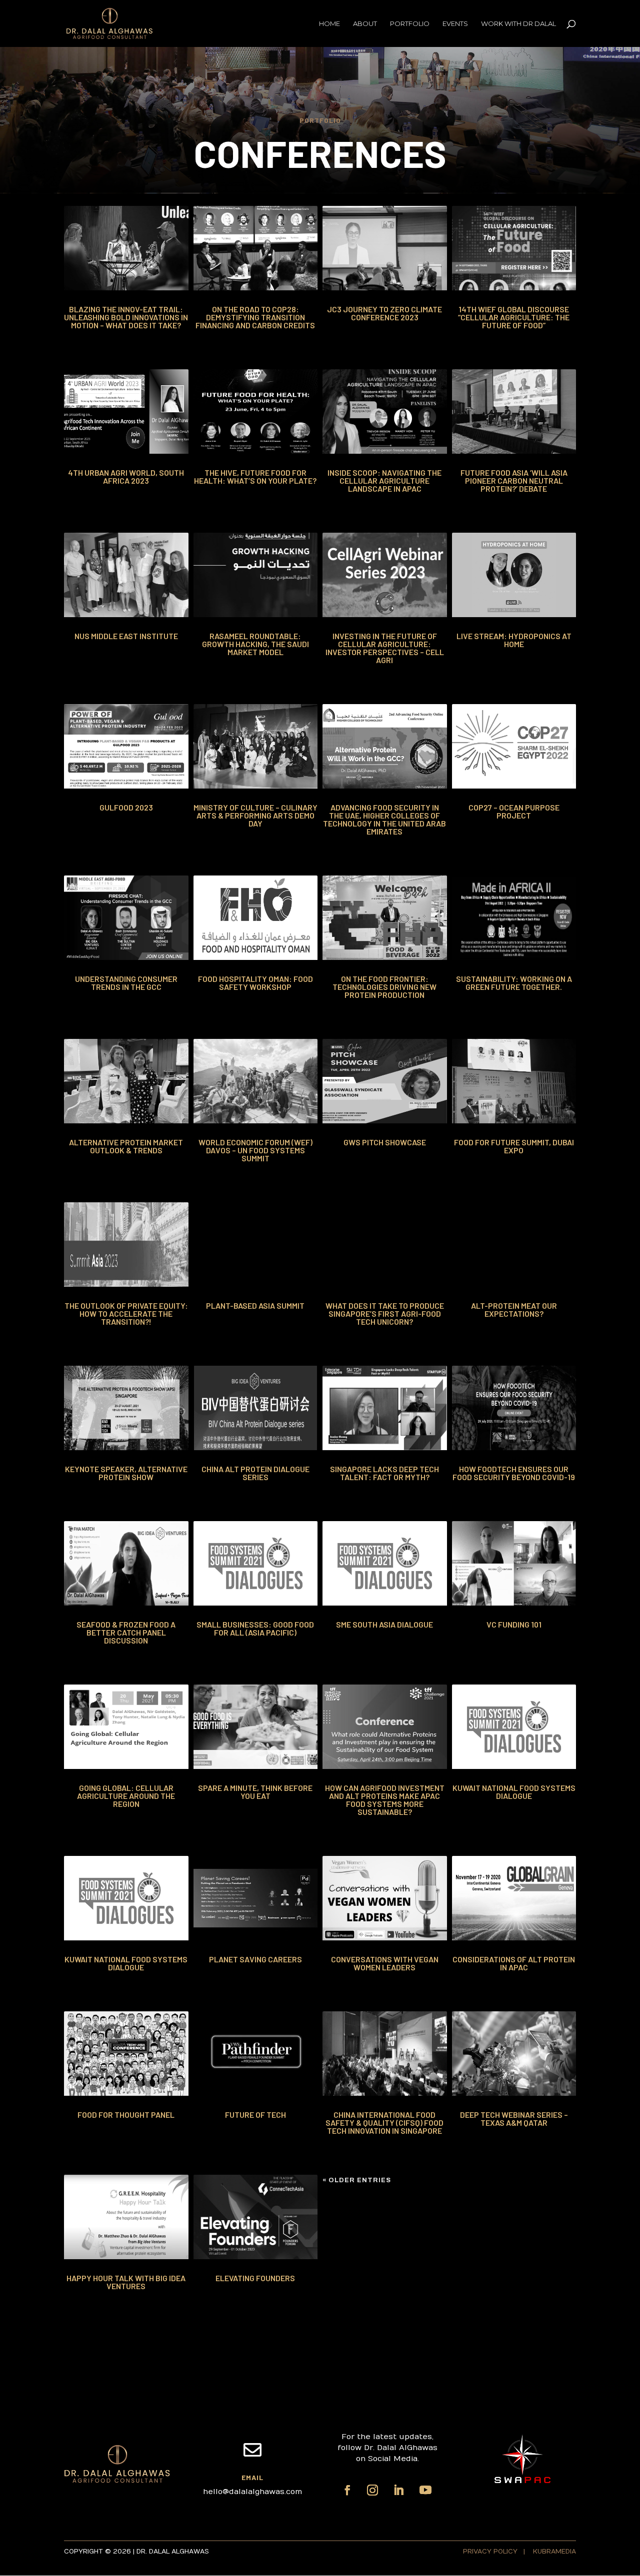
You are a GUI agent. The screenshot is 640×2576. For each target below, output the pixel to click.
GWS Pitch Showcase (385, 1142)
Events (455, 24)
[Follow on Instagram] (372, 2490)
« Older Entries (357, 2180)
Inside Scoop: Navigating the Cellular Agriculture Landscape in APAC (384, 480)
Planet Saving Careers (255, 1959)
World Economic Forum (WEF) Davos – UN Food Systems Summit (255, 1150)
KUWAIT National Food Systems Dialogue (514, 1792)
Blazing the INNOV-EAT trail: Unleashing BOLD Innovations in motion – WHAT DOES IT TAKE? (126, 317)
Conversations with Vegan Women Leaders (385, 1963)
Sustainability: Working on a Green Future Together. (514, 983)
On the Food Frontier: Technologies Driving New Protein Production (384, 987)
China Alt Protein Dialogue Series (255, 1473)
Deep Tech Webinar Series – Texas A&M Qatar (514, 2119)
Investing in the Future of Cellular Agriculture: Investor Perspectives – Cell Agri (385, 648)
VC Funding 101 (514, 1624)
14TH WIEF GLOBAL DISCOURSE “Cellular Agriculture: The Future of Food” (514, 317)
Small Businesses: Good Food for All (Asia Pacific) (255, 1628)
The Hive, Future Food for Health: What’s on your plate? (255, 476)
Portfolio (410, 24)
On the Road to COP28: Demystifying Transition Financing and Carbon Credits (255, 317)
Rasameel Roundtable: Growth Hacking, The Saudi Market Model (255, 644)
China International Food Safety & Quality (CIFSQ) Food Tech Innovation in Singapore (384, 2123)
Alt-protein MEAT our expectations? (514, 1309)
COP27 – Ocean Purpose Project (514, 811)
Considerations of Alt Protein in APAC (514, 1963)
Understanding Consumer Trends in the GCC (126, 983)
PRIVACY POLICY (491, 2552)
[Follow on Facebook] (347, 2490)
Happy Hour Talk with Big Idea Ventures (126, 2282)
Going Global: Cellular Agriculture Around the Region (126, 1796)
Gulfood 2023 (126, 807)
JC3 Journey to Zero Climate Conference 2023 (384, 313)
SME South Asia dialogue (384, 1624)
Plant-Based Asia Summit (255, 1305)
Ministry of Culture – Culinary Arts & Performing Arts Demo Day (255, 815)
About (365, 24)
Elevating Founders (255, 2278)
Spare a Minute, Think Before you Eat (255, 1792)
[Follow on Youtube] (425, 2490)
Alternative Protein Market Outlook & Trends (126, 1146)
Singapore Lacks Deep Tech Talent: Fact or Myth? (384, 1473)
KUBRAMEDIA (554, 2552)
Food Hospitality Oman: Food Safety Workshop (255, 983)
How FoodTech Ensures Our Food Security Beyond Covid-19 (514, 1473)
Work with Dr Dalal (518, 24)
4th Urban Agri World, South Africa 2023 (126, 476)
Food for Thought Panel (126, 2115)
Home (329, 24)
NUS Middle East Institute (126, 636)
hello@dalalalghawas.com (252, 2492)
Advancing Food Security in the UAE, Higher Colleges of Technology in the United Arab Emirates (384, 819)
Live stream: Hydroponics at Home (514, 640)
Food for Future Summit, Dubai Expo (514, 1146)
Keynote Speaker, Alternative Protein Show (126, 1473)
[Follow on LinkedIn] (398, 2490)
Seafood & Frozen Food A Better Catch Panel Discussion (126, 1632)
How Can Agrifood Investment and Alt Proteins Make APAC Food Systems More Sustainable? (385, 1800)
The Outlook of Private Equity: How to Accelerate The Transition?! (126, 1313)
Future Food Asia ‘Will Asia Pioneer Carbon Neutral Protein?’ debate (514, 480)
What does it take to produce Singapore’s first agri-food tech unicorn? (385, 1313)
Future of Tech (255, 2115)
